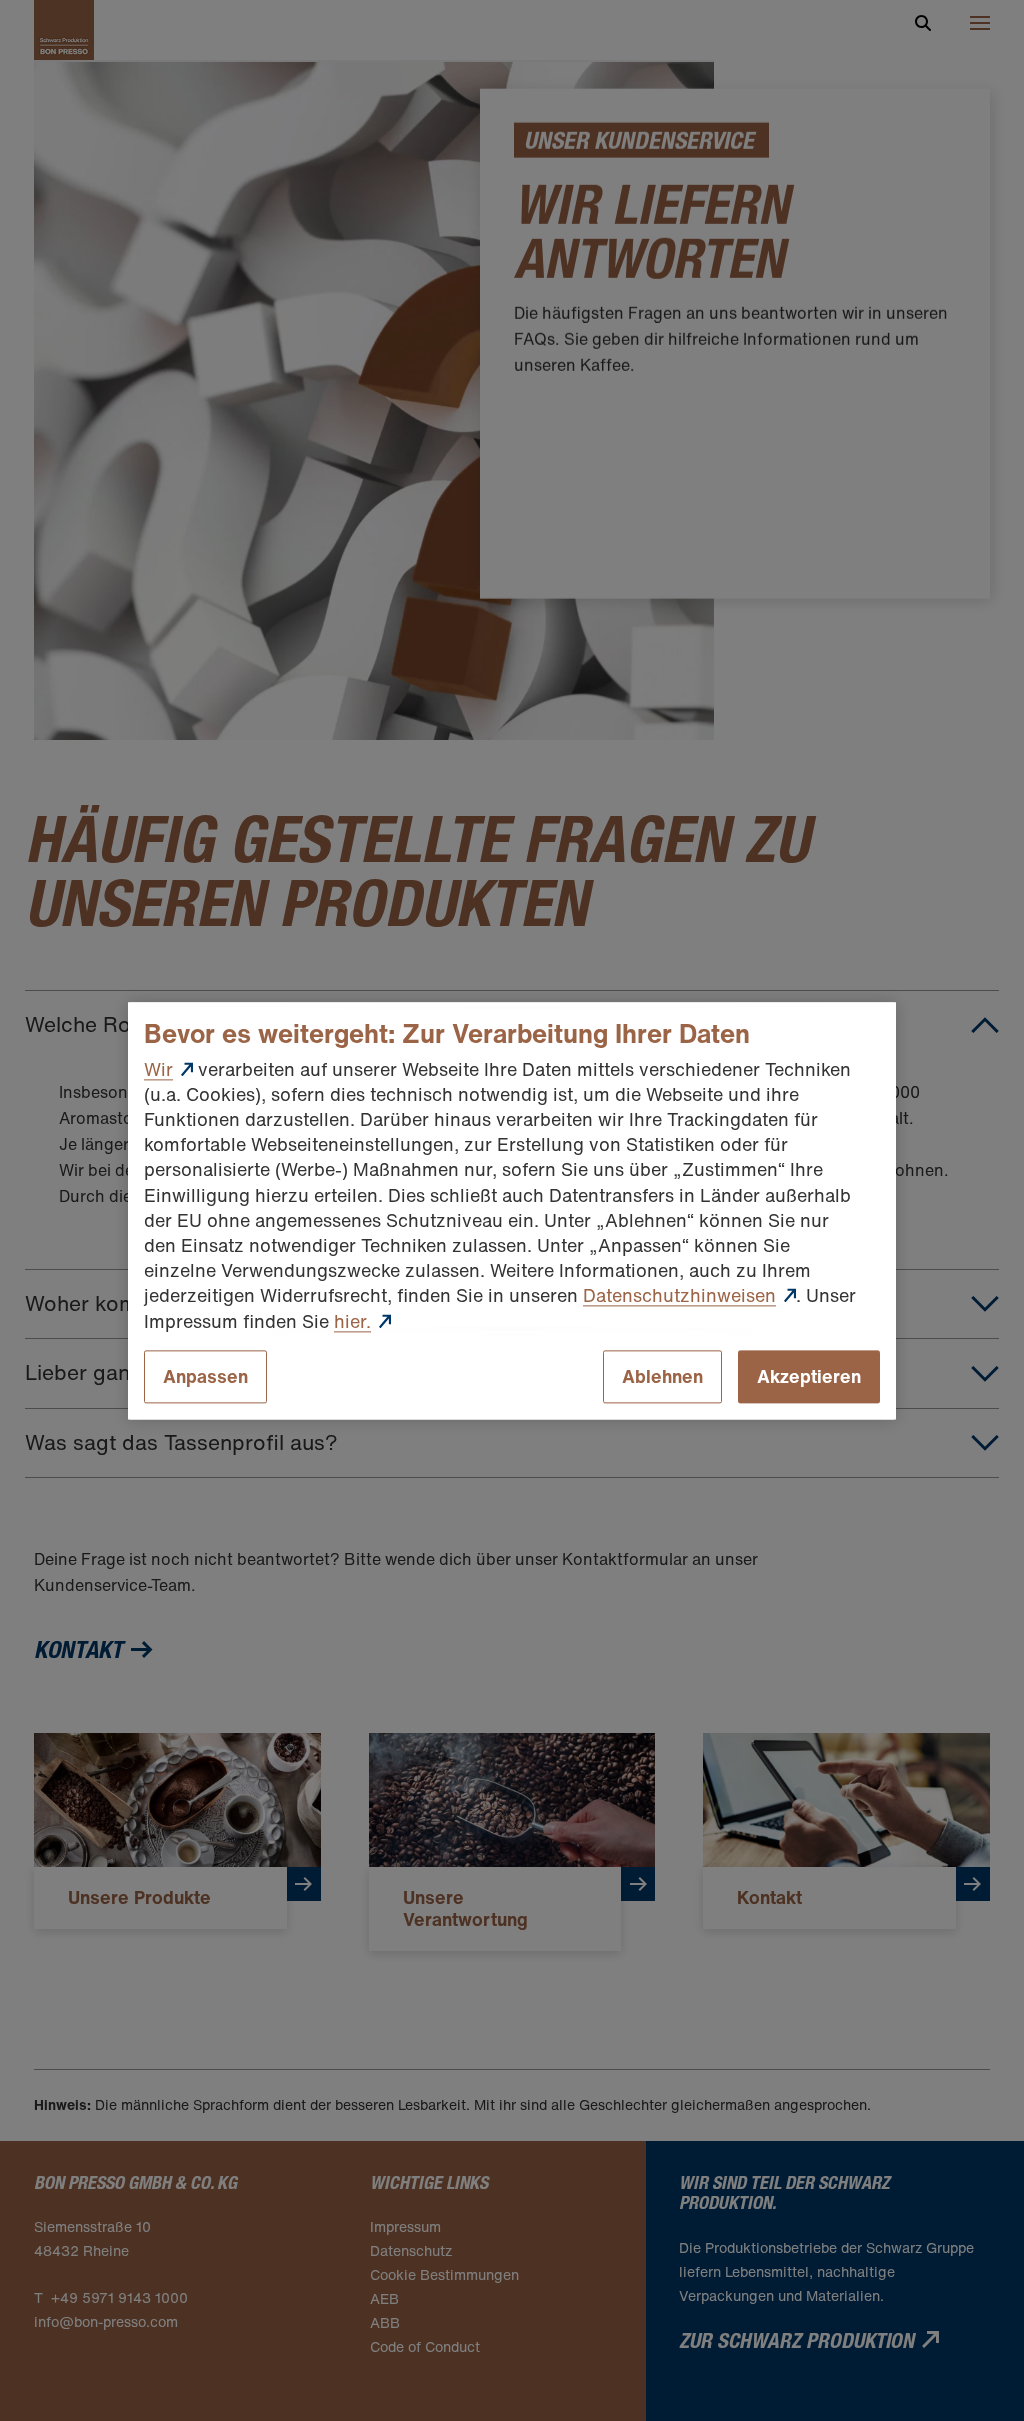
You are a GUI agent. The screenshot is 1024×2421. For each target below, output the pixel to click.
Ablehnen (662, 1376)
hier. (352, 1321)
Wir (158, 1069)
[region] (512, 1210)
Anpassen (205, 1376)
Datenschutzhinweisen (679, 1296)
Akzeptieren (809, 1376)
